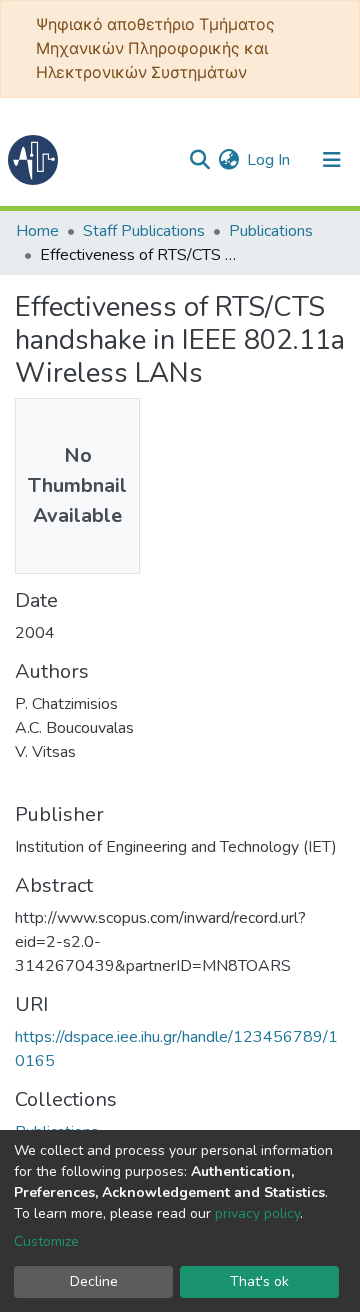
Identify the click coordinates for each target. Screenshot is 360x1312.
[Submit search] (199, 160)
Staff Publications (144, 231)
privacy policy (257, 1213)
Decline (94, 1281)
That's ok (259, 1281)
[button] (228, 160)
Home (37, 231)
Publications (271, 231)
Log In (269, 160)
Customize (46, 1241)
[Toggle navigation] (332, 160)
